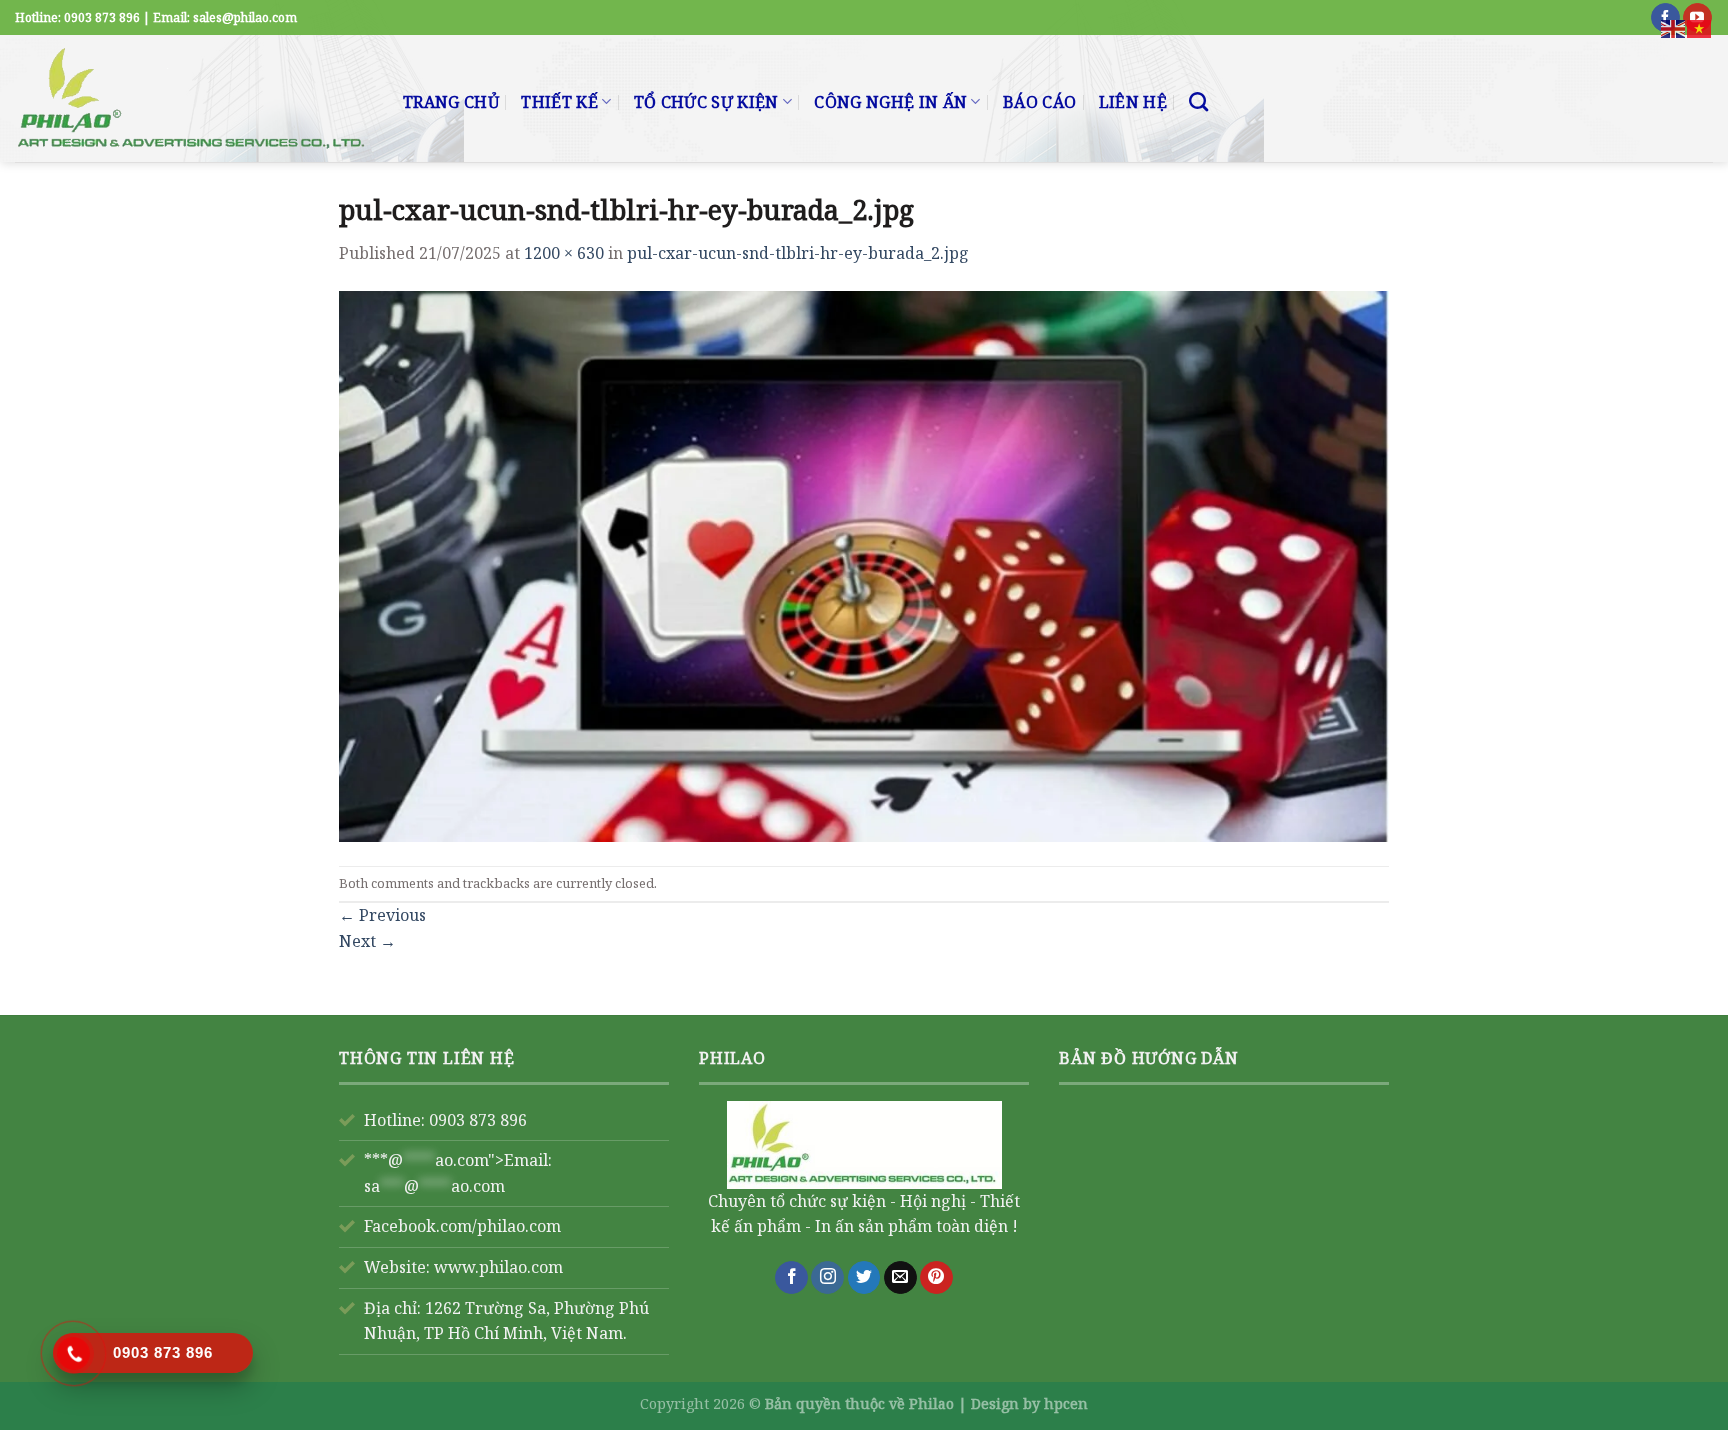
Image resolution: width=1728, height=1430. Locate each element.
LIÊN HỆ (1133, 102)
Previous (382, 915)
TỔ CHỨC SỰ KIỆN (706, 102)
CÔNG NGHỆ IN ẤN (890, 102)
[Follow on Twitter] (864, 1278)
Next (367, 941)
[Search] (1198, 101)
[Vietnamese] (1700, 27)
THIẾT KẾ (559, 102)
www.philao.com (498, 1267)
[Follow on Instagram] (827, 1278)
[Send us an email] (900, 1278)
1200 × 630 (564, 253)
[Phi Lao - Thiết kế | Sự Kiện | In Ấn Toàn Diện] (194, 98)
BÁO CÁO (1039, 102)
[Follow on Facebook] (791, 1278)
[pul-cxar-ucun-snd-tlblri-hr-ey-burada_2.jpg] (864, 564)
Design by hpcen (1029, 1403)
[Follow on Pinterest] (936, 1278)
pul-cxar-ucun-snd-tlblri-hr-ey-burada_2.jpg (798, 253)
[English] (1674, 27)
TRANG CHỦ (451, 102)
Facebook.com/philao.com (462, 1226)
